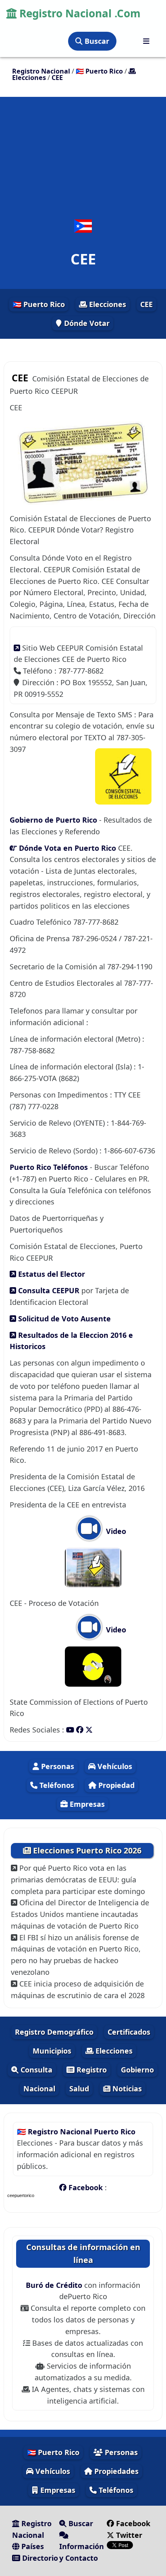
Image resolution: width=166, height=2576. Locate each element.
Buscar (96, 41)
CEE (146, 304)
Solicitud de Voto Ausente (63, 1319)
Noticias (126, 2089)
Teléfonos (56, 1785)
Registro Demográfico (54, 2032)
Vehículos (114, 1766)
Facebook (86, 2187)
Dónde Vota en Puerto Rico (66, 848)
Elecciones (107, 304)
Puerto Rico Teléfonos (49, 1167)
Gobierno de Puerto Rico (54, 820)
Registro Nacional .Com (79, 13)
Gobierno (137, 2070)
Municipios (52, 2051)
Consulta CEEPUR (48, 1290)
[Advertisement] (83, 161)
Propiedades (115, 2471)
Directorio (39, 2558)
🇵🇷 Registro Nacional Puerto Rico (76, 2132)
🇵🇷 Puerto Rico (39, 304)
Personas (57, 1766)
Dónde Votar (86, 323)
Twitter (128, 2535)
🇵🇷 (99, 71)
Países (32, 2546)
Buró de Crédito (55, 2285)
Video (115, 1531)
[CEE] (83, 226)
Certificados (129, 2032)
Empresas (86, 1804)
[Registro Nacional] (146, 41)
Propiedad (115, 1785)
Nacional (39, 2089)
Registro (91, 2070)
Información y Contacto (82, 2552)
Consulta (35, 2070)
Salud (79, 2089)
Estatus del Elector (51, 1274)
